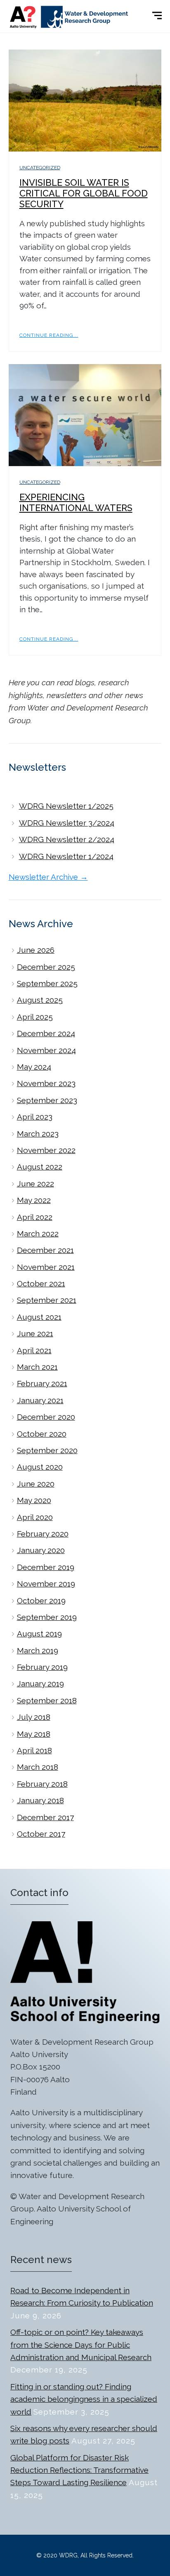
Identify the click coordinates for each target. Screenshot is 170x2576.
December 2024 (46, 1033)
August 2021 (39, 1317)
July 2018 (34, 1717)
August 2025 (40, 1000)
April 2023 (35, 1117)
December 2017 (45, 1817)
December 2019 (46, 1567)
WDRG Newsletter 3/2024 (67, 823)
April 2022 (35, 1217)
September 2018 (47, 1700)
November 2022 (46, 1150)
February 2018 (42, 1784)
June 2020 (36, 1484)
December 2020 (46, 1417)
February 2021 (42, 1383)
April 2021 (34, 1350)
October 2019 (41, 1601)
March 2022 (38, 1234)
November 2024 (46, 1050)
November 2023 (46, 1083)
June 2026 (36, 950)
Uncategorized (40, 168)
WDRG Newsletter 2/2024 (67, 839)
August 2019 (39, 1634)
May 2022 (34, 1200)
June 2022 (35, 1184)
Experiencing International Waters (76, 502)
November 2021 (46, 1267)
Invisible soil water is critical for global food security (84, 193)
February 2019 (42, 1667)
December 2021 (45, 1250)
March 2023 (38, 1134)
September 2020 (47, 1450)
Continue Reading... (49, 335)
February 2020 (43, 1534)
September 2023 (47, 1100)
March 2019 (38, 1650)
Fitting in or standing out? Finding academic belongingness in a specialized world (84, 2399)
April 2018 (34, 1750)
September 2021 (47, 1300)
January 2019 (40, 1683)
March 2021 (37, 1367)
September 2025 (47, 983)
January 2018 (40, 1800)
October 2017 (41, 1834)
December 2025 (46, 967)
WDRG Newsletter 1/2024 (66, 856)
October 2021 (41, 1283)
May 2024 (34, 1067)
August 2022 (40, 1167)
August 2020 (40, 1467)
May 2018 (34, 1734)
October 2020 (42, 1434)
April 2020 (35, 1517)
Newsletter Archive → (48, 877)
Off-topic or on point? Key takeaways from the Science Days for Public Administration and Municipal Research (81, 2345)
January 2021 (40, 1400)
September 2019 (47, 1617)
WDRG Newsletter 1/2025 (66, 806)
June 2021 (35, 1333)
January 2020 (41, 1550)
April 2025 (35, 1017)
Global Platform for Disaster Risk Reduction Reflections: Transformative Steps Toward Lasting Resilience (79, 2470)
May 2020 (34, 1500)
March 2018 (38, 1767)
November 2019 (46, 1584)
